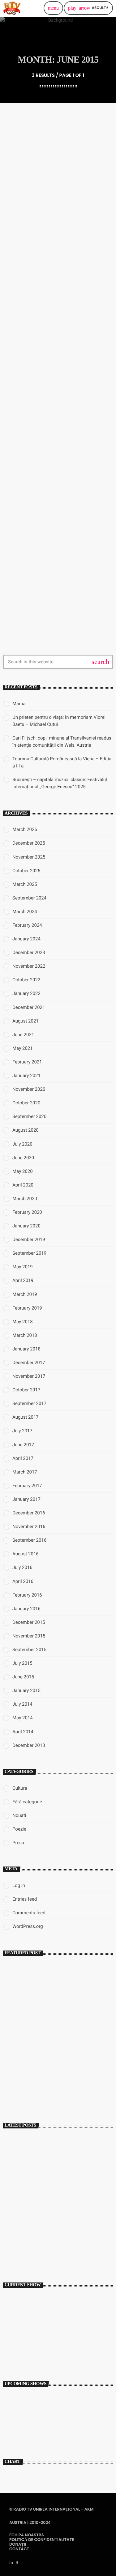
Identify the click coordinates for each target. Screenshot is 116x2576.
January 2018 (26, 1349)
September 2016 (29, 1540)
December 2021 (29, 1007)
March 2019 (25, 1294)
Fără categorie (27, 1802)
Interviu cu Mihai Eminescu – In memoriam (59, 2085)
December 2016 (29, 1513)
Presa (16, 218)
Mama (19, 704)
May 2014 (23, 1718)
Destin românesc (22, 2398)
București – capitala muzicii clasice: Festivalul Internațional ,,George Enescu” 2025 (53, 2252)
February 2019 (27, 1308)
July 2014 (22, 1704)
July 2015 (22, 1663)
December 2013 (29, 1745)
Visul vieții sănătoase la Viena (51, 229)
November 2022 (29, 966)
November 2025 (29, 857)
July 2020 (22, 1144)
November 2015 (29, 1636)
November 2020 (29, 1089)
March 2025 (25, 884)
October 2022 (26, 980)
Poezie (19, 1829)
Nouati (19, 1815)
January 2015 (26, 1690)
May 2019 (23, 1267)
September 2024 (29, 898)
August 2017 (26, 1417)
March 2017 (25, 1472)
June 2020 (23, 1158)
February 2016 (27, 1595)
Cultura (20, 1788)
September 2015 (29, 1650)
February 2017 (27, 1486)
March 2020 (25, 1199)
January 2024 (26, 939)
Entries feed (25, 1899)
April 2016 (23, 1581)
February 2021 (27, 1062)
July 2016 (22, 1567)
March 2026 (25, 829)
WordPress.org (28, 1926)
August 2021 (26, 1021)
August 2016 (26, 1554)
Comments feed (29, 1913)
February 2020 (27, 1212)
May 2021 (23, 1048)
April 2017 (23, 1458)
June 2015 (23, 1677)
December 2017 (29, 1363)
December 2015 (29, 1622)
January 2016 (26, 1609)
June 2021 (23, 1035)
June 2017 (23, 1445)
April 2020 (23, 1185)
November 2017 (29, 1376)
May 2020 (23, 1171)
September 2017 (29, 1403)
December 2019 (29, 1239)
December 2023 (29, 952)
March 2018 (25, 1335)
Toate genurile (23, 2334)
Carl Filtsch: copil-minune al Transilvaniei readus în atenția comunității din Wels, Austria (60, 2198)
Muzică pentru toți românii (40, 2345)
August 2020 (26, 1130)
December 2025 (29, 843)
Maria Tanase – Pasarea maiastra (57, 398)
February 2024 (27, 925)
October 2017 (26, 1390)
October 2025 (26, 871)
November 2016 (29, 1527)
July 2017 (22, 1431)
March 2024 (25, 912)
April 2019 (23, 1280)
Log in (19, 1885)
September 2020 (29, 1116)
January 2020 (26, 1226)
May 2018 (23, 1322)
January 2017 (26, 1499)
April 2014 (23, 1732)
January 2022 (26, 993)
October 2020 (26, 1103)
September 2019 (29, 1253)
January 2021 (26, 1076)
